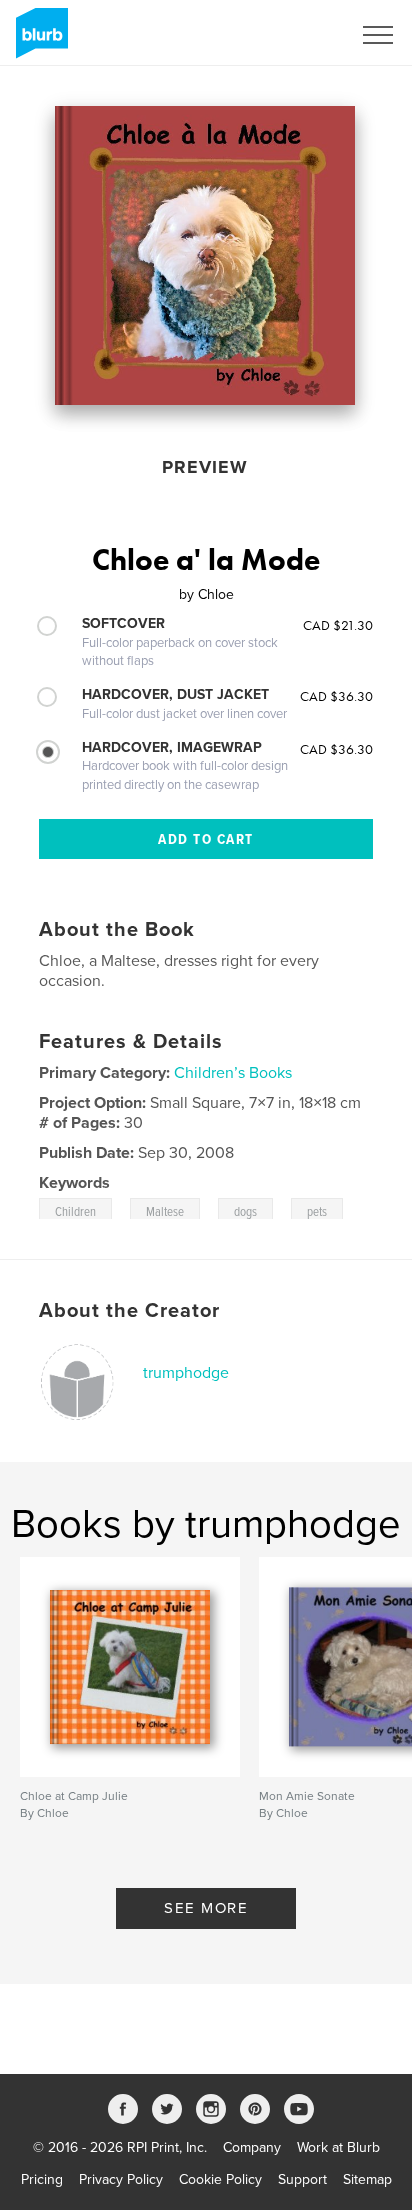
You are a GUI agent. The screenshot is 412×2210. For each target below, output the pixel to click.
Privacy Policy (121, 2179)
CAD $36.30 (336, 696)
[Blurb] (38, 41)
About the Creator (129, 1311)
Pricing (42, 2179)
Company (252, 2147)
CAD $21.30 (338, 625)
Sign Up (300, 35)
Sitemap (367, 2179)
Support (302, 2179)
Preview (205, 467)
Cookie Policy (220, 2179)
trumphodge (186, 1373)
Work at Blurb (338, 2147)
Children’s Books (233, 1073)
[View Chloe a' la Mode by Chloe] (205, 255)
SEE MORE (206, 1908)
